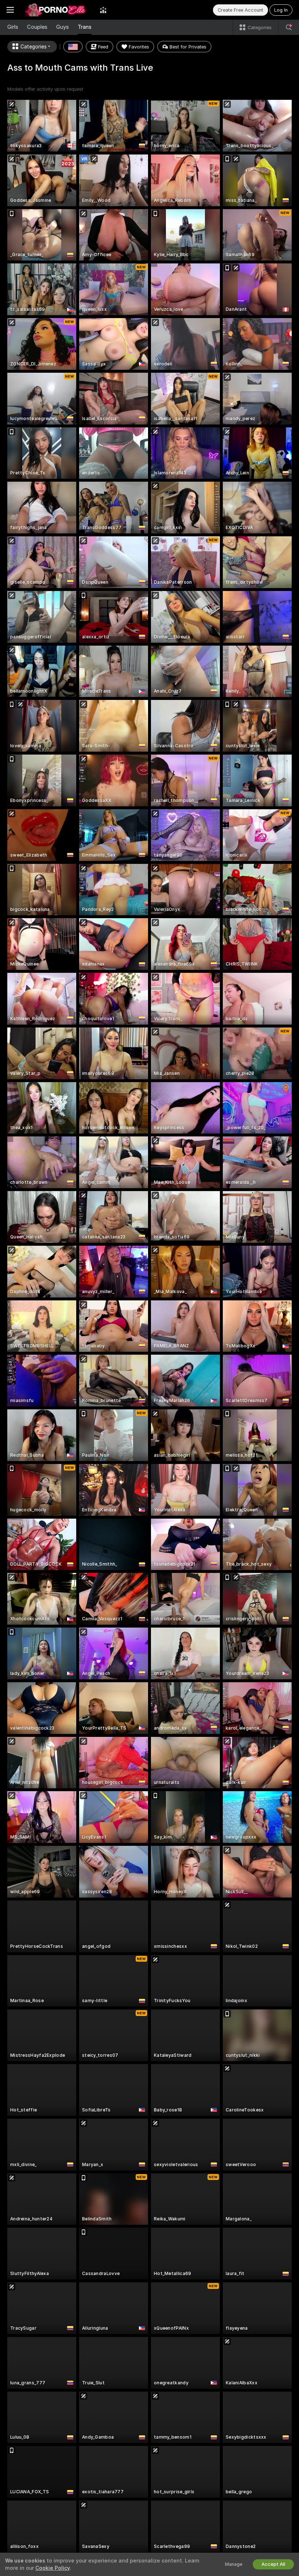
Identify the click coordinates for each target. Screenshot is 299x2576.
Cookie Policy (53, 2568)
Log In (281, 10)
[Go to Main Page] (57, 10)
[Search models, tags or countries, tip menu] (289, 27)
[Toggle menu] (10, 10)
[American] (73, 47)
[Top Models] (103, 10)
